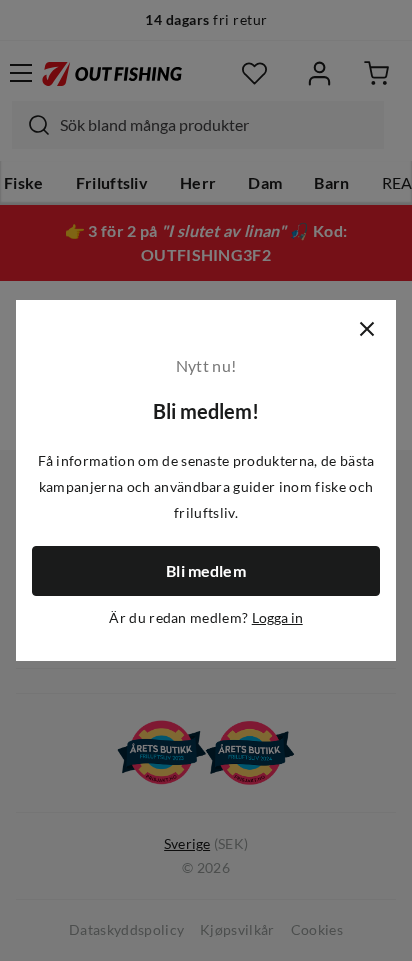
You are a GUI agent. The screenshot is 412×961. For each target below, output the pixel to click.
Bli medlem (206, 571)
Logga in (277, 618)
